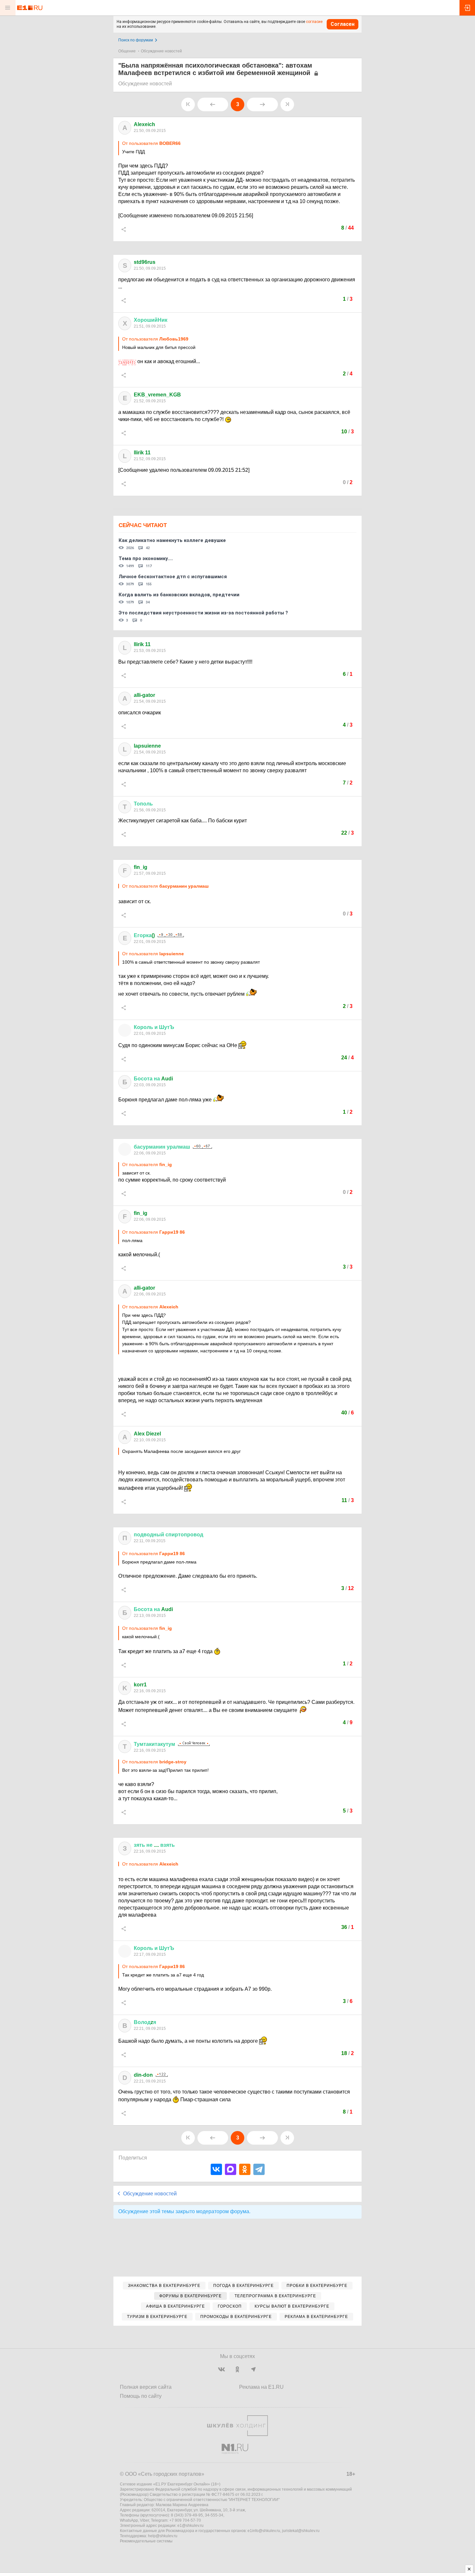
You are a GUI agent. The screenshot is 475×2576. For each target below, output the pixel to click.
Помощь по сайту (141, 2396)
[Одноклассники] (245, 2169)
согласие (314, 22)
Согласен (343, 24)
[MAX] (231, 2169)
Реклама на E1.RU (261, 2387)
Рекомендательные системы (146, 2541)
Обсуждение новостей (161, 51)
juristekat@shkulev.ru (301, 2531)
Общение (127, 51)
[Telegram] (259, 2169)
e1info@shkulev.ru (264, 2531)
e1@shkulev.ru (190, 2526)
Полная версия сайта (146, 2387)
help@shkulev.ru (163, 2536)
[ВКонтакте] (216, 2169)
